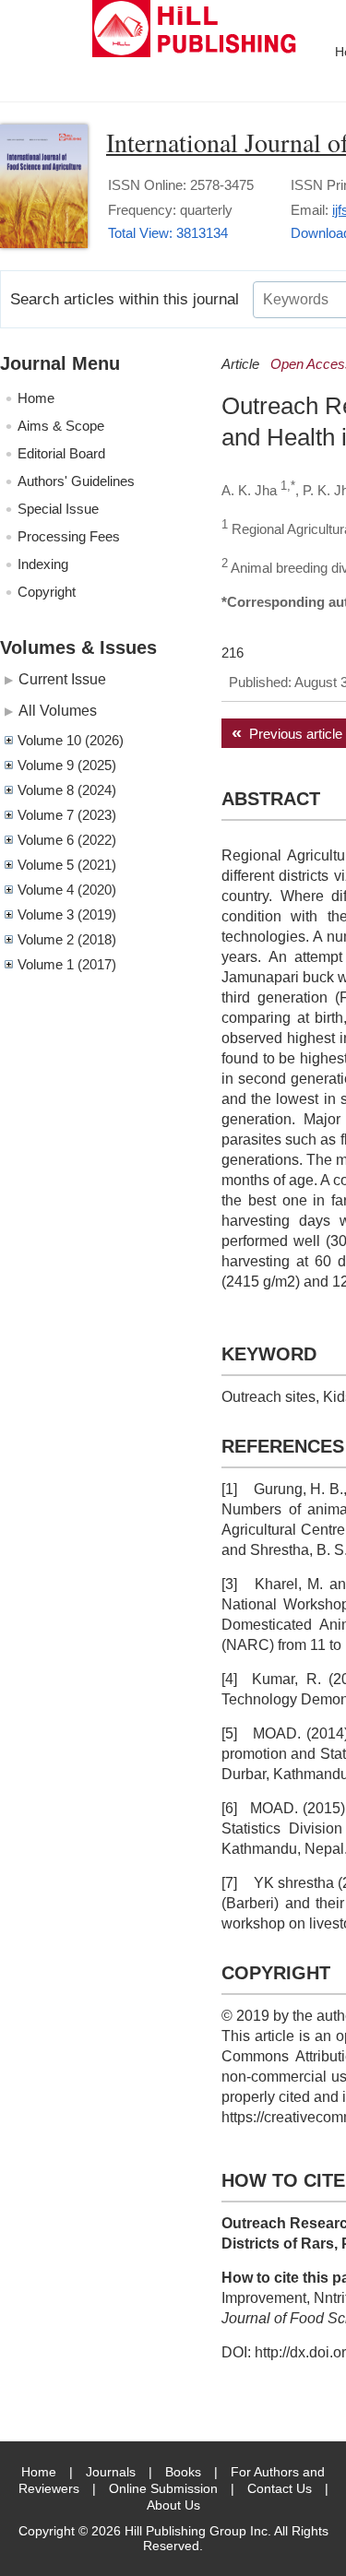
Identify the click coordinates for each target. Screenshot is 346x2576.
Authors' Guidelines (76, 481)
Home (36, 398)
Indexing (43, 564)
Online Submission (163, 2488)
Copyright (47, 592)
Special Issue (58, 509)
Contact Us (280, 2488)
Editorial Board (61, 453)
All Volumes (58, 710)
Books (183, 2472)
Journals (111, 2472)
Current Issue (62, 679)
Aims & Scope (61, 426)
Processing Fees (69, 536)
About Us (173, 2505)
